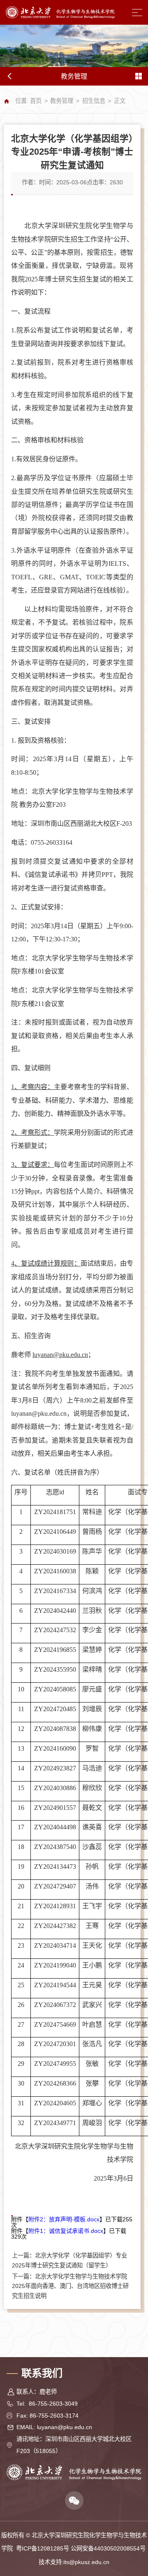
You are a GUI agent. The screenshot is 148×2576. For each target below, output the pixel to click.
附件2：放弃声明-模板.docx (64, 2219)
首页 (36, 101)
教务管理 (62, 101)
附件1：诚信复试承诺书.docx (66, 2231)
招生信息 (94, 101)
